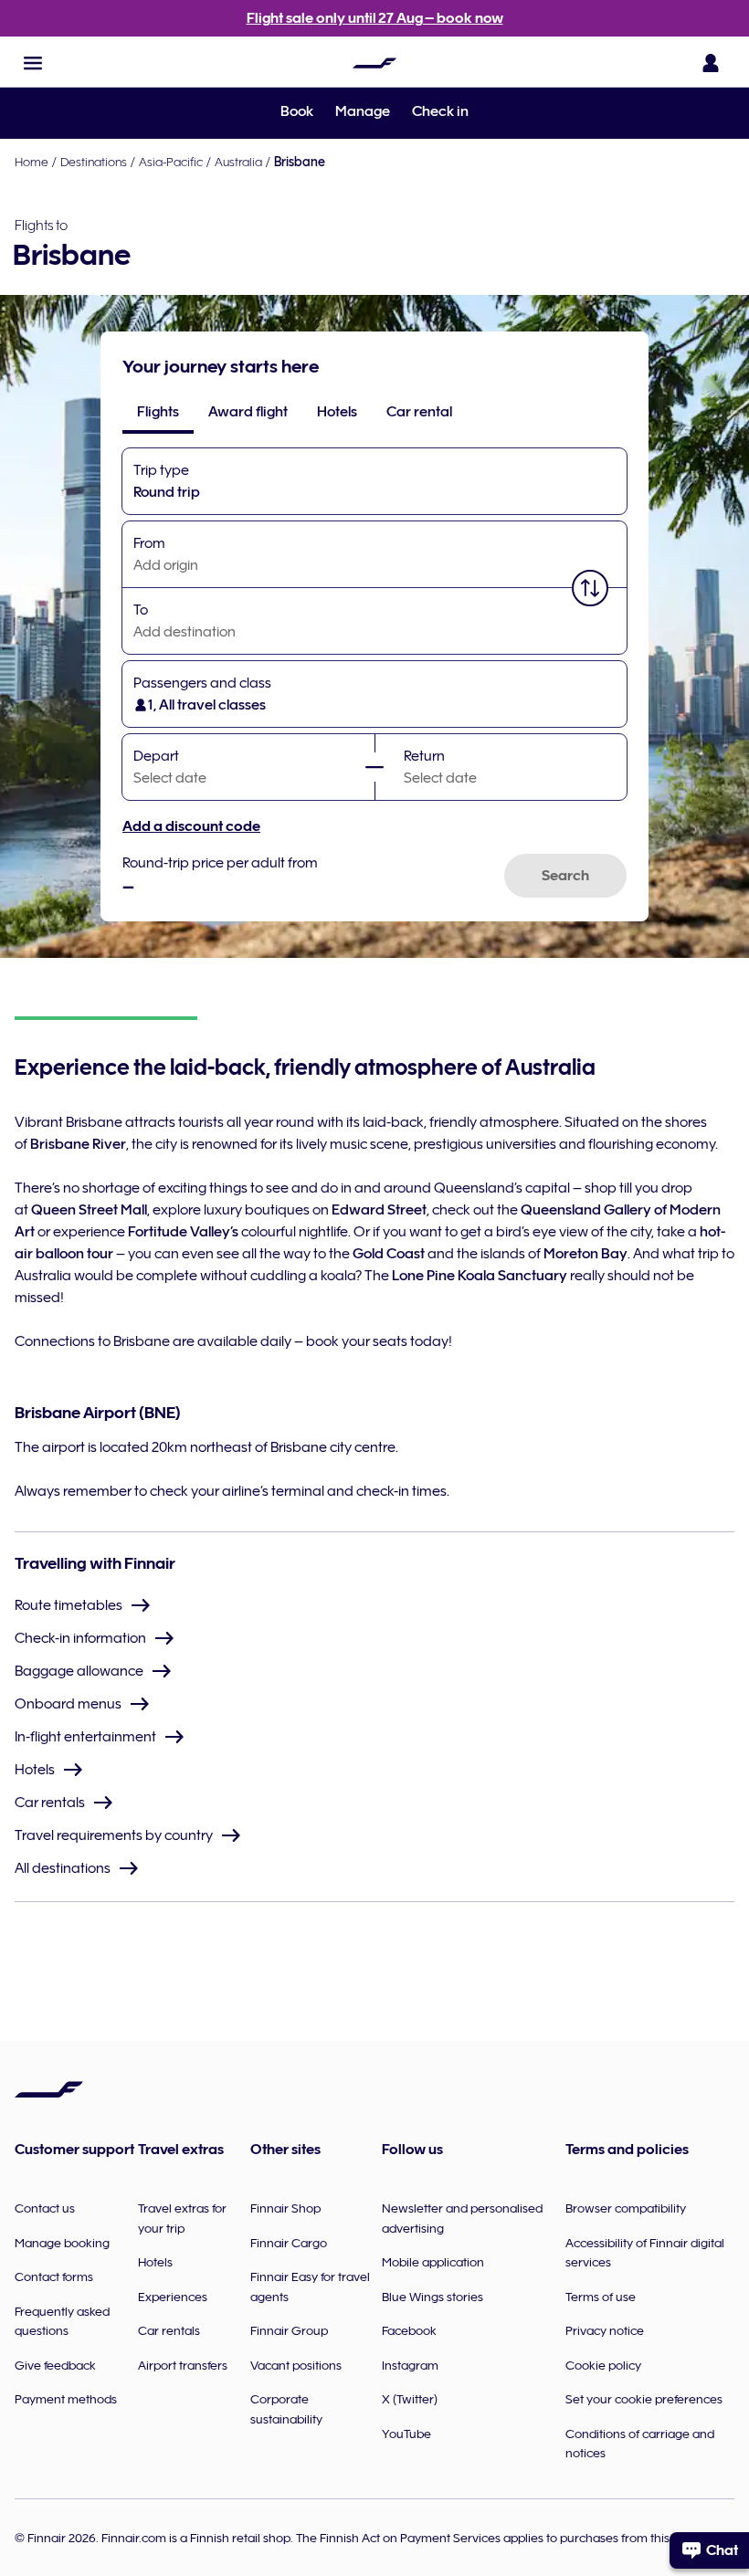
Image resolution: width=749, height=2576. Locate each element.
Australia (238, 162)
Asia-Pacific (171, 162)
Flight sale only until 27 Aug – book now (375, 18)
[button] (33, 63)
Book (297, 111)
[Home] (374, 63)
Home (32, 162)
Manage (363, 111)
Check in (440, 111)
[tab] (158, 412)
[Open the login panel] (711, 63)
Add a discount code (191, 826)
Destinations (94, 162)
